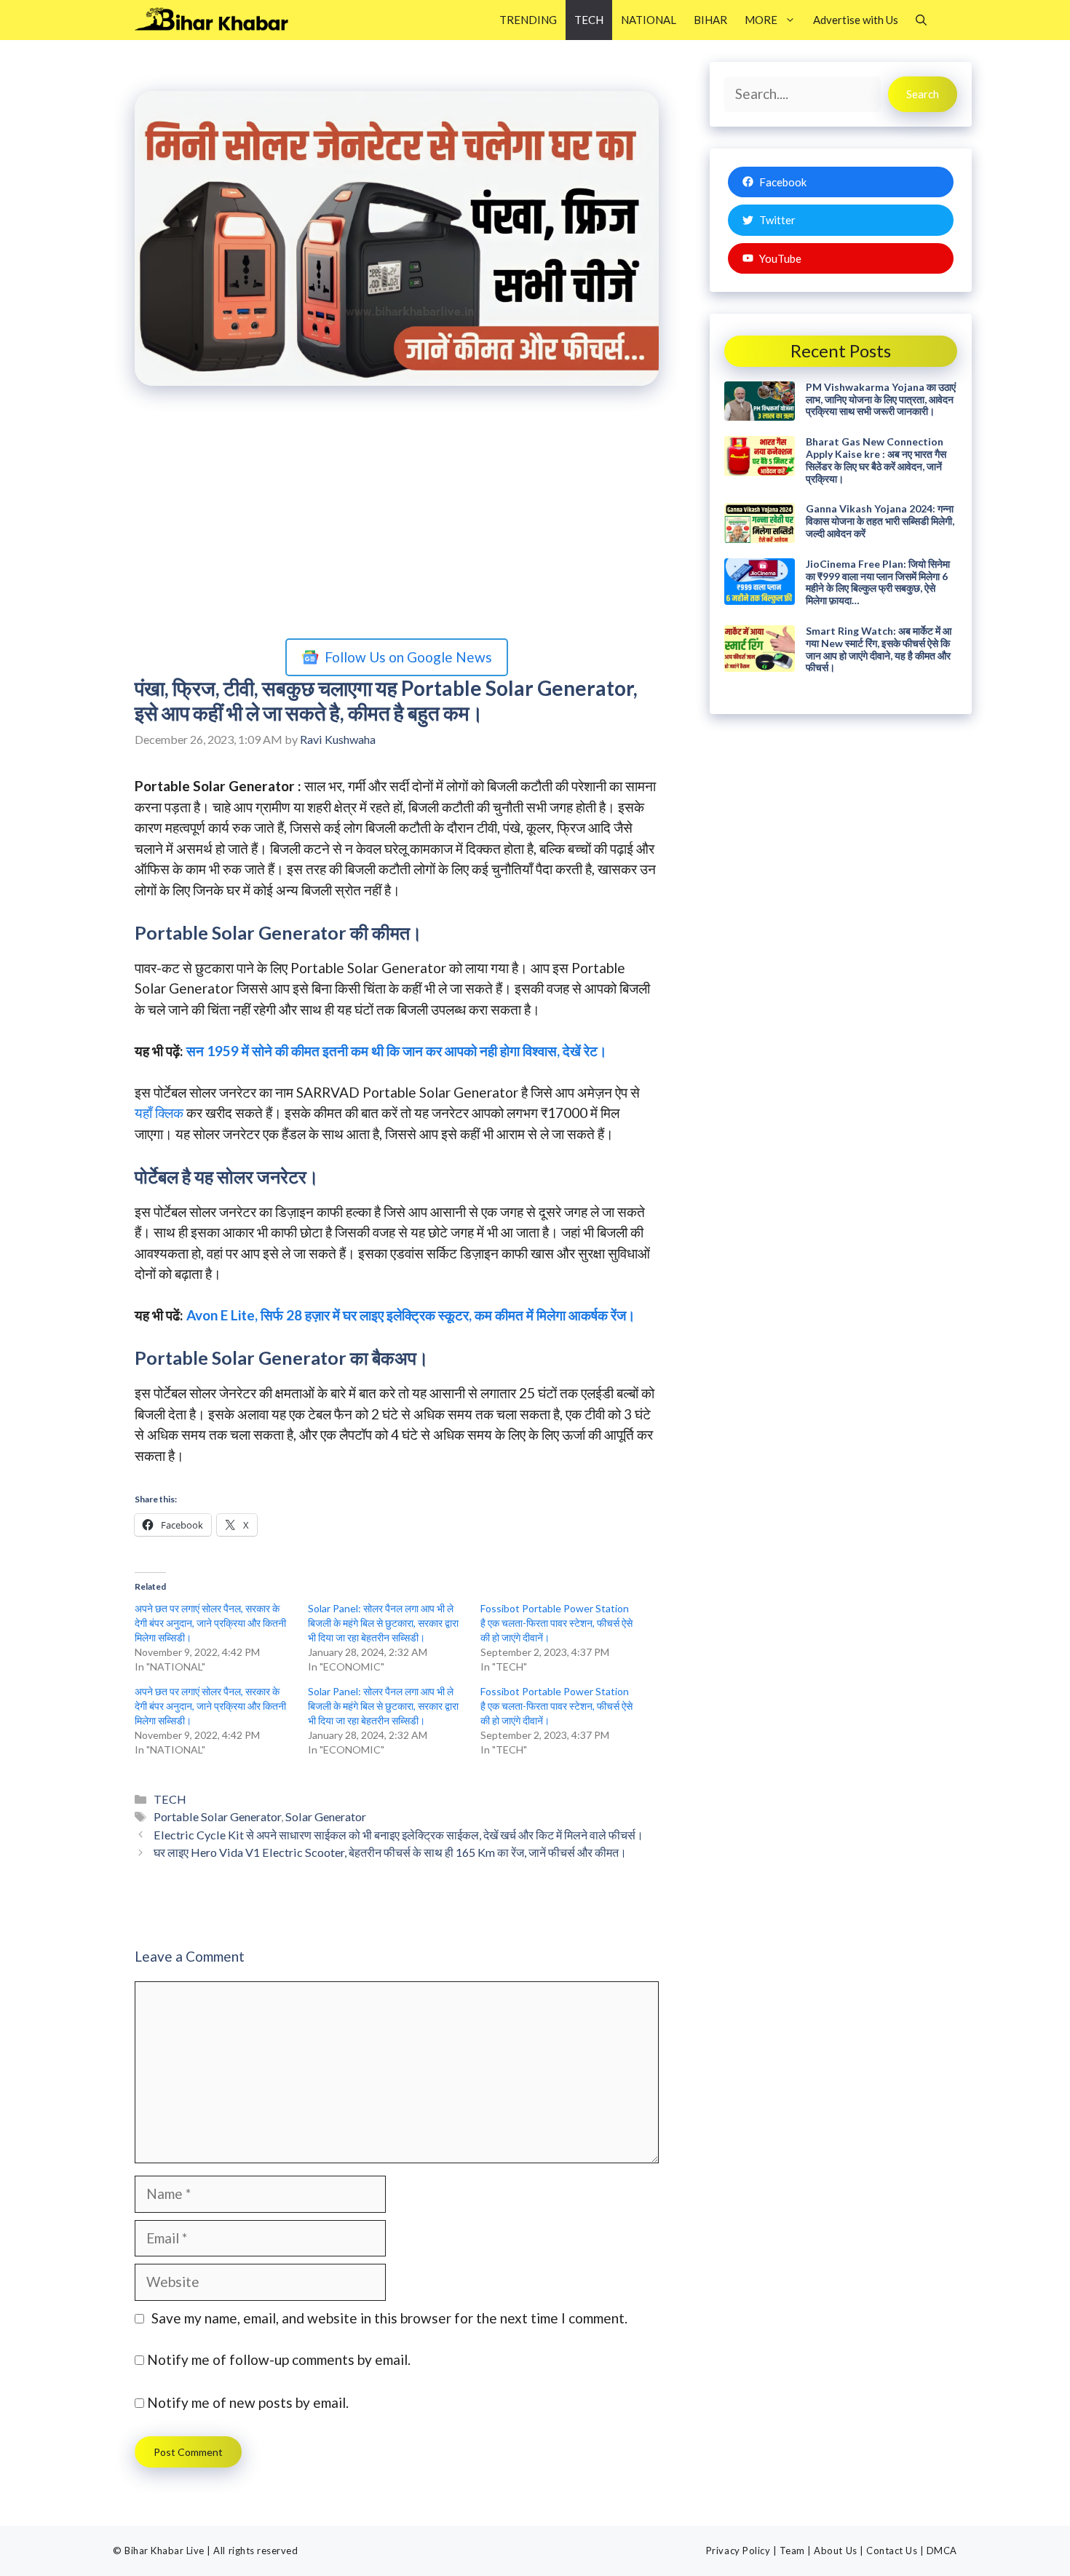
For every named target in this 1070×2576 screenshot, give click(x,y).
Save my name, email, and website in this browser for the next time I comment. (389, 2318)
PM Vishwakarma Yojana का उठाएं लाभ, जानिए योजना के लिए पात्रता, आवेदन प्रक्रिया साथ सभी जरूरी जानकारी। (881, 399)
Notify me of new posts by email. (248, 2402)
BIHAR (710, 20)
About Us (835, 2551)
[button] (921, 20)
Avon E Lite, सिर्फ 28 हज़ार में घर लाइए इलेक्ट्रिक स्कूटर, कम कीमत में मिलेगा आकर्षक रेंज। (411, 1315)
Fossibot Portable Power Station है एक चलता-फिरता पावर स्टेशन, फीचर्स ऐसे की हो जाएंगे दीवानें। (556, 1623)
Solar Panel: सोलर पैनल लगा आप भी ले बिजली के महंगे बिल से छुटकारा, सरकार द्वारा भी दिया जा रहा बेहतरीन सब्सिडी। (383, 1623)
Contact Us (892, 2551)
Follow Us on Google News (408, 657)
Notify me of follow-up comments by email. (279, 2359)
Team (792, 2551)
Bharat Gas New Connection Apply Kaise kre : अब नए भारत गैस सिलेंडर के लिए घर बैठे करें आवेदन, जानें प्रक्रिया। (876, 460)
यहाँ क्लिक (159, 1113)
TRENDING (528, 20)
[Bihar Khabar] (219, 20)
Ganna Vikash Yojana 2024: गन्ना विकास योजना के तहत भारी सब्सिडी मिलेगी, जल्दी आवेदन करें (880, 521)
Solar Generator (326, 1816)
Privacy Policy (738, 2551)
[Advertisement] (397, 515)
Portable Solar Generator (217, 1816)
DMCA (942, 2551)
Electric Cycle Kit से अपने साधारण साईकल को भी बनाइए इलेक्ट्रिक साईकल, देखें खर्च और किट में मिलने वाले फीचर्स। (399, 1835)
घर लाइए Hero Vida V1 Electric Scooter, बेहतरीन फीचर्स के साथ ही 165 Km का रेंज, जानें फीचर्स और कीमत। (390, 1852)
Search (923, 94)
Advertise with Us (856, 20)
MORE (761, 20)
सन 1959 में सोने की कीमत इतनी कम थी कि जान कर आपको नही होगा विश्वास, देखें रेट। (397, 1051)
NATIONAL (649, 20)
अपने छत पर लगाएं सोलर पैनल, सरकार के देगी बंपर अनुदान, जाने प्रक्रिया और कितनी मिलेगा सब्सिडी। (210, 1623)
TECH (589, 20)
